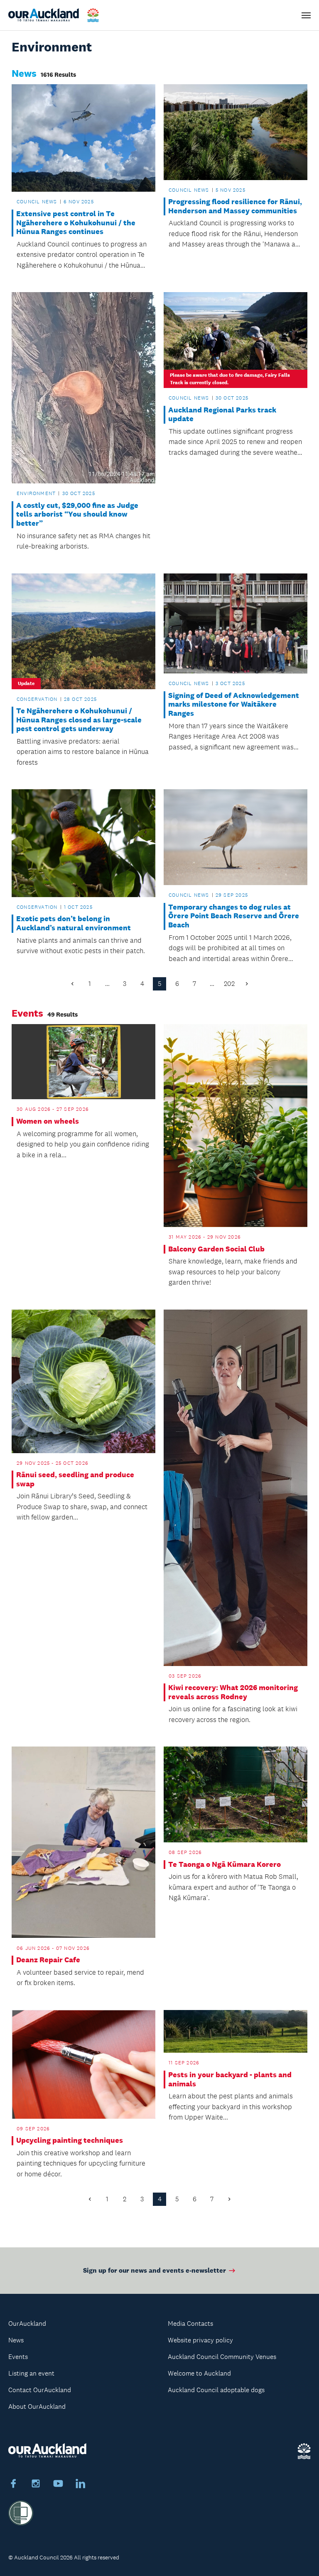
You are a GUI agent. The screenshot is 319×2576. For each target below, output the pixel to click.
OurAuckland (27, 2324)
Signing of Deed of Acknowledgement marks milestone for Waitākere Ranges (234, 705)
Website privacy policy (200, 2340)
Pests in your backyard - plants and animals (230, 2080)
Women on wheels (48, 1121)
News (16, 2340)
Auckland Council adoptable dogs (216, 2390)
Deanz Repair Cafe (48, 1960)
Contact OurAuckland (40, 2390)
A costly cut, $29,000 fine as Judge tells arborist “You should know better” (77, 515)
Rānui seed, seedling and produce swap (75, 1479)
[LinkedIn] (81, 2485)
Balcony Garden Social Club (216, 1249)
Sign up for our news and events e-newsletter (155, 2270)
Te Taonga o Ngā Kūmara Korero (225, 1865)
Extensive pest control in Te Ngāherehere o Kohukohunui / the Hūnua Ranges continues (76, 223)
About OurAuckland (37, 2406)
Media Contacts (190, 2324)
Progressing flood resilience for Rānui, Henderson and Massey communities (235, 206)
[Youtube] (58, 2485)
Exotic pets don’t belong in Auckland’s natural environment (74, 923)
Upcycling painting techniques (70, 2141)
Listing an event (31, 2373)
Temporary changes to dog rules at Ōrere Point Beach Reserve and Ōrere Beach (234, 916)
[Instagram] (36, 2485)
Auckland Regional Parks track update (222, 415)
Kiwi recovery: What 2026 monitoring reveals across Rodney (233, 1692)
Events (18, 2357)
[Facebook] (13, 2485)
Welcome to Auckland (199, 2373)
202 (229, 984)
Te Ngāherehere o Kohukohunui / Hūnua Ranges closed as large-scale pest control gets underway (79, 720)
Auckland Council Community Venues (222, 2357)
